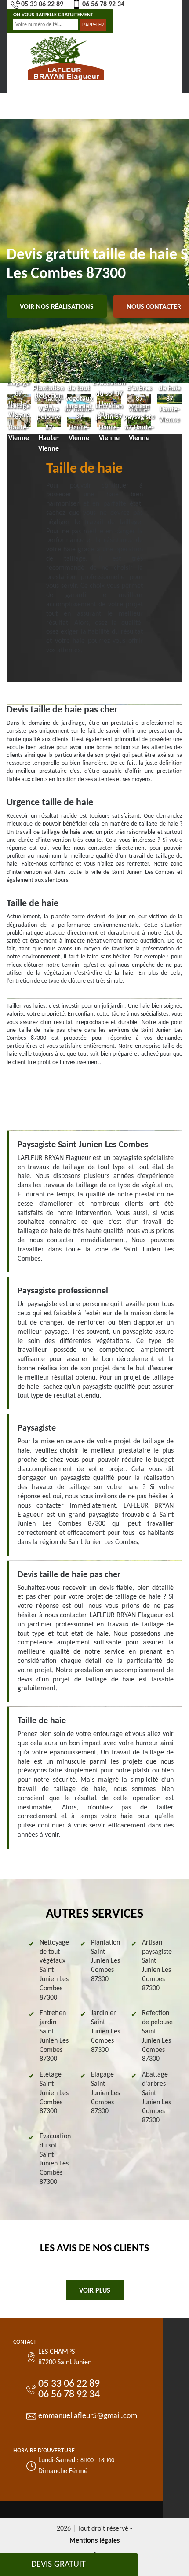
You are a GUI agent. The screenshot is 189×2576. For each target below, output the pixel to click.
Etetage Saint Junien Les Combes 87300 (54, 2093)
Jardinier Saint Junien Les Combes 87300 (105, 2031)
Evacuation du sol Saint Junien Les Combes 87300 (55, 2159)
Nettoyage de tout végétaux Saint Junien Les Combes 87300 (54, 1970)
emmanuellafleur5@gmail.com (88, 2416)
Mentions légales (94, 2541)
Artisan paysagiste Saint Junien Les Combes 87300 (157, 1966)
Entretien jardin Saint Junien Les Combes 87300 (54, 2036)
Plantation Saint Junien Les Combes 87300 (105, 1961)
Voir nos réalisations (57, 307)
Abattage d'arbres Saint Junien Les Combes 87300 (156, 2098)
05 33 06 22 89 (42, 4)
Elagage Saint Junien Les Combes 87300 (105, 2093)
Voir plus (95, 2291)
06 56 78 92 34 (103, 4)
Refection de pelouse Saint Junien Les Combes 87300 (157, 2036)
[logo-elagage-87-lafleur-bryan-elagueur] (66, 57)
